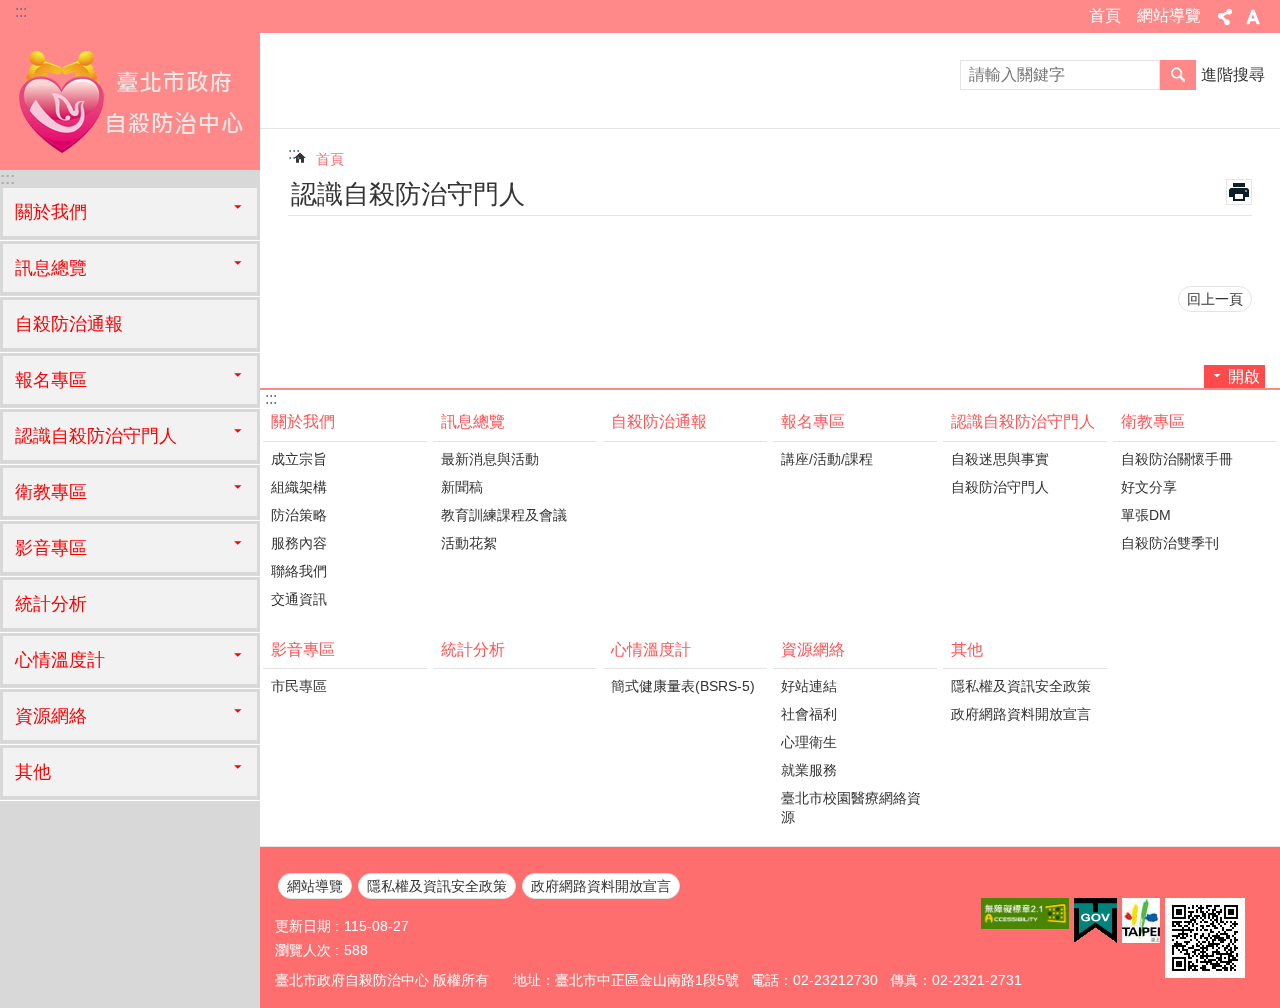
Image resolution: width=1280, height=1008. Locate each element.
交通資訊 (299, 599)
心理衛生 (809, 742)
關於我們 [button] (51, 212)
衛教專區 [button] (51, 492)
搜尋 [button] (1178, 75)
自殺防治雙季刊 (1170, 543)
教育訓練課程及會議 (504, 515)
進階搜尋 (1233, 74)
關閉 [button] (1225, 17)
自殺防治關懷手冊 (1177, 459)
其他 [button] (33, 772)
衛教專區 (1153, 421)
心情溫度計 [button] (60, 660)
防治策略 (299, 515)
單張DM (1146, 515)
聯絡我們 (299, 571)
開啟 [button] (1244, 376)
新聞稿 (462, 487)
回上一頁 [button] (1215, 299)
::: (21, 11)
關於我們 (303, 421)
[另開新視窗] (1025, 913)
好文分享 (1149, 487)
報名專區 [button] (51, 380)
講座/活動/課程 (827, 459)
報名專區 (813, 421)
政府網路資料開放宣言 (1021, 714)
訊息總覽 (473, 421)
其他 (967, 649)
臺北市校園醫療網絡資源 (851, 807)
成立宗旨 (299, 459)
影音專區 (303, 649)
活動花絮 (469, 543)
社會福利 (809, 714)
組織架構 (299, 487)
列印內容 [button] (1239, 192)
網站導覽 (1169, 15)
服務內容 (299, 543)
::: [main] (294, 153)
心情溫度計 (651, 649)
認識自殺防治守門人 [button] (96, 436)
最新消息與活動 (490, 459)
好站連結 (809, 686)
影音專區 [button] (51, 548)
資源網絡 (813, 649)
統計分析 (51, 604)
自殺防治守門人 (1000, 487)
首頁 (1105, 15)
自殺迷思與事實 (1000, 459)
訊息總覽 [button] (51, 268)
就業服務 (809, 770)
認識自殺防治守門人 (1023, 421)
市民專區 (299, 686)
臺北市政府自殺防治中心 (130, 100)
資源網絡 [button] (51, 716)
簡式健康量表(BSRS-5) (683, 686)
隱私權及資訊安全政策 (1021, 686)
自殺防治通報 (69, 324)
